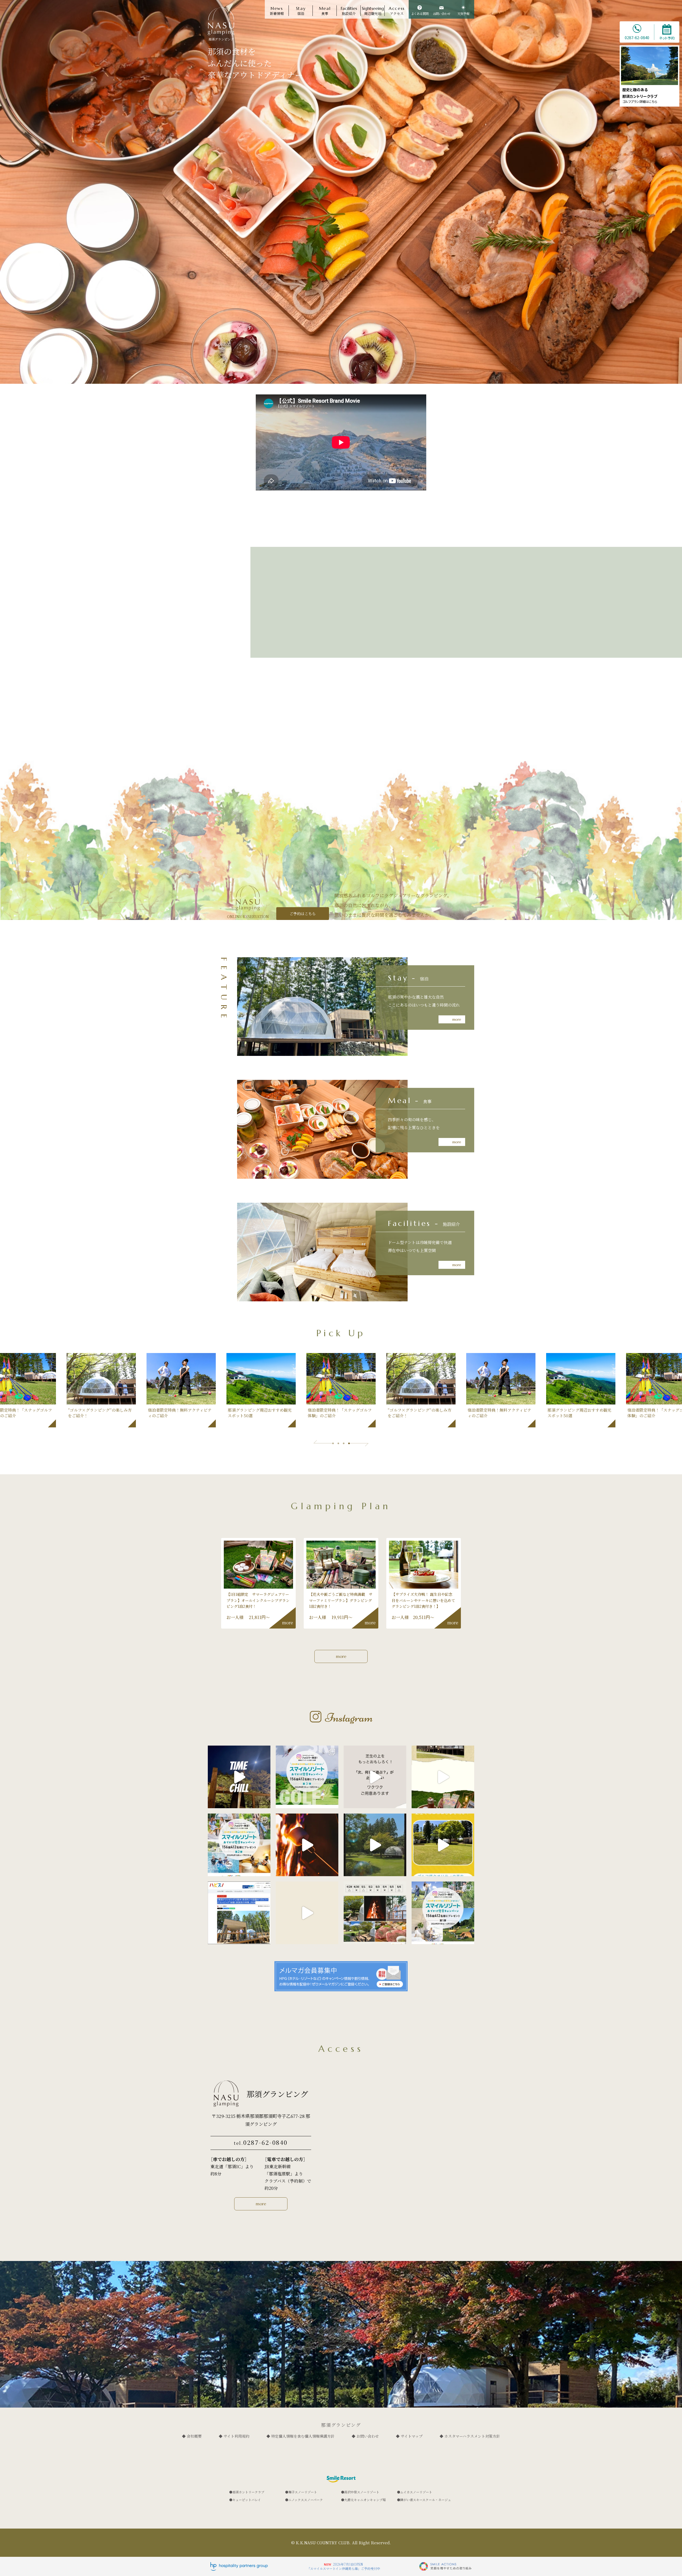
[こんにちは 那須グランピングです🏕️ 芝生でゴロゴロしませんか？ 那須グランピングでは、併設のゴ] (443, 1845)
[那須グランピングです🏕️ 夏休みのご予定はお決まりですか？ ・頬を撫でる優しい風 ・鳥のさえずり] (375, 1845)
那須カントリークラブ (248, 2492)
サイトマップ (412, 2436)
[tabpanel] (341, 1390)
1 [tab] (333, 1443)
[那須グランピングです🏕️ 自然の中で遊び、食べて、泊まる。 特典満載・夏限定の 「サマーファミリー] (307, 1845)
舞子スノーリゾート (303, 2492)
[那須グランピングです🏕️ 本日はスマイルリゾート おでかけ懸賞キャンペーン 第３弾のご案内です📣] (307, 1777)
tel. (261, 2142)
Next (359, 1444)
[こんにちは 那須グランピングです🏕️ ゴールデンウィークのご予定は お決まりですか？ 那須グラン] (375, 1913)
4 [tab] (349, 1443)
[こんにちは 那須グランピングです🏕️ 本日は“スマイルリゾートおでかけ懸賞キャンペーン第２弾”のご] (239, 1845)
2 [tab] (338, 1443)
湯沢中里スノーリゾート (362, 2492)
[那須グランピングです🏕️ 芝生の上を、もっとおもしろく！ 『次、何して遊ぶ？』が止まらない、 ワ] (375, 1777)
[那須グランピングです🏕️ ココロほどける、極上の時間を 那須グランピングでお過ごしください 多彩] (239, 1777)
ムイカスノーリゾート (416, 2492)
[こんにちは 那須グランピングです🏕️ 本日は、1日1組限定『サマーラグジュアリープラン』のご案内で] (443, 1777)
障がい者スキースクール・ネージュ (426, 2500)
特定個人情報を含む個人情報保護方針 (303, 2436)
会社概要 (194, 2436)
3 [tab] (344, 1443)
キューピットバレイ (247, 2500)
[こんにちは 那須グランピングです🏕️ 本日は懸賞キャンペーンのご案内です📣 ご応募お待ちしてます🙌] (443, 1913)
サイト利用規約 (236, 2436)
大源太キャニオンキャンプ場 (365, 2500)
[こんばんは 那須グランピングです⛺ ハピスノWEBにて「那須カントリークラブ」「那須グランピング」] (239, 1913)
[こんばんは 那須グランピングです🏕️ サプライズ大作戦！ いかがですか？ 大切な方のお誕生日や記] (307, 1913)
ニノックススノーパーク (306, 2500)
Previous (323, 1443)
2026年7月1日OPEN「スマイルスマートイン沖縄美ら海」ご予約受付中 (344, 2566)
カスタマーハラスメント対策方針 (472, 2436)
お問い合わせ (368, 2436)
